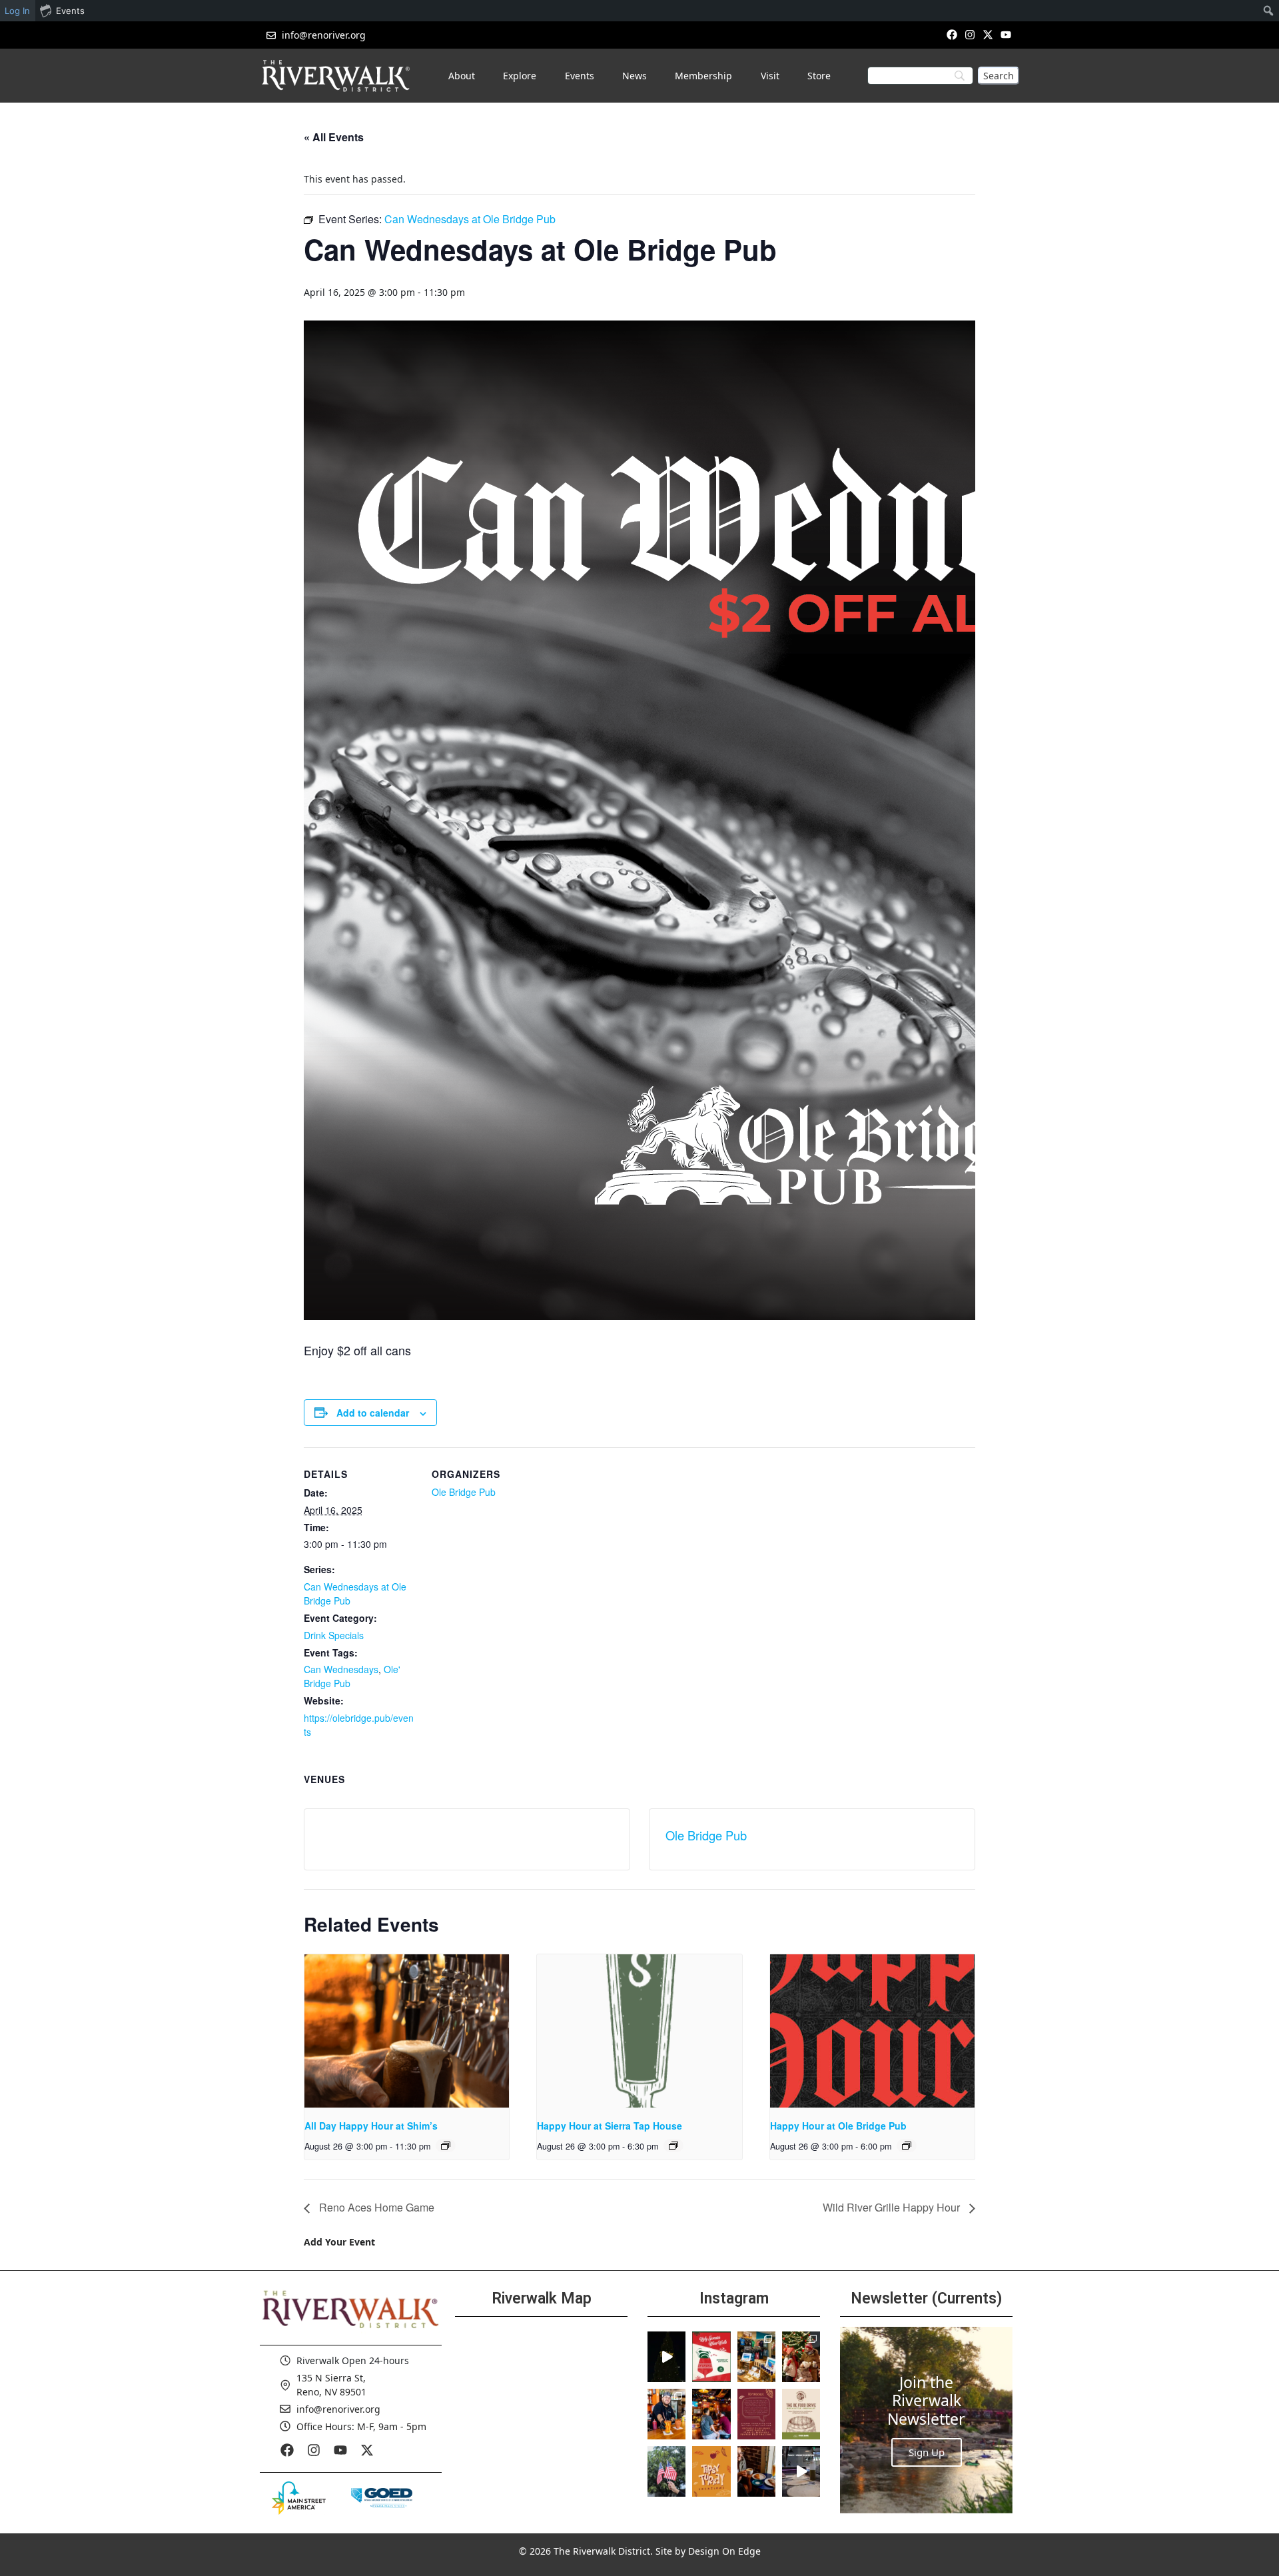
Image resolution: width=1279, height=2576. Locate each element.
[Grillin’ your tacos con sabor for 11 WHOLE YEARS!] (666, 2414)
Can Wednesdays (341, 1669)
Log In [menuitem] (17, 11)
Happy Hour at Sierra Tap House (610, 2126)
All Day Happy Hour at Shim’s (371, 2126)
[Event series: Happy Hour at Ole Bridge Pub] (907, 2146)
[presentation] (407, 2031)
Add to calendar (373, 1413)
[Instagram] (970, 34)
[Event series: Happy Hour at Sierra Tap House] (673, 2146)
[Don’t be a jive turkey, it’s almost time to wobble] (756, 2414)
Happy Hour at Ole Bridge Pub (838, 2126)
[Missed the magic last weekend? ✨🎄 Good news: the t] (666, 2357)
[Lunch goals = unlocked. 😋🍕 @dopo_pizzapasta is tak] (801, 2471)
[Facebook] (952, 34)
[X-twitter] (988, 34)
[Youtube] (1006, 34)
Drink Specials (334, 1635)
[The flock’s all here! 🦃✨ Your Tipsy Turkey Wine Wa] (711, 2471)
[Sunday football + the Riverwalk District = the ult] (711, 2414)
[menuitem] (1269, 11)
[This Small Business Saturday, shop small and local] (756, 2357)
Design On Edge (724, 2551)
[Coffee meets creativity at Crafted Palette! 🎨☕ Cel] (756, 2471)
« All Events (334, 137)
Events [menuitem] (70, 11)
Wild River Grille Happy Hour (893, 2207)
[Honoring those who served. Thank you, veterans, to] (666, 2471)
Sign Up (927, 2452)
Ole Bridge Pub (464, 1492)
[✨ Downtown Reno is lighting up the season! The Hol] (801, 2357)
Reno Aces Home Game (375, 2207)
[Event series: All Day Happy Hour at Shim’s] (446, 2146)
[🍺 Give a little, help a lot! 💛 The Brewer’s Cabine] (801, 2414)
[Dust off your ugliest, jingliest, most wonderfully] (711, 2357)
